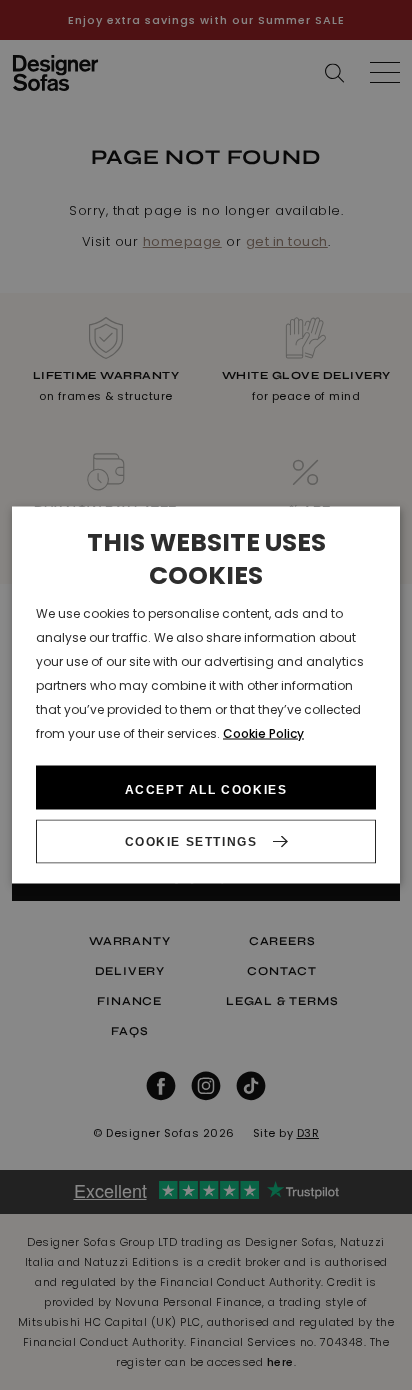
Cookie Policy (263, 733)
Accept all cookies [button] (206, 789)
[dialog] (206, 695)
